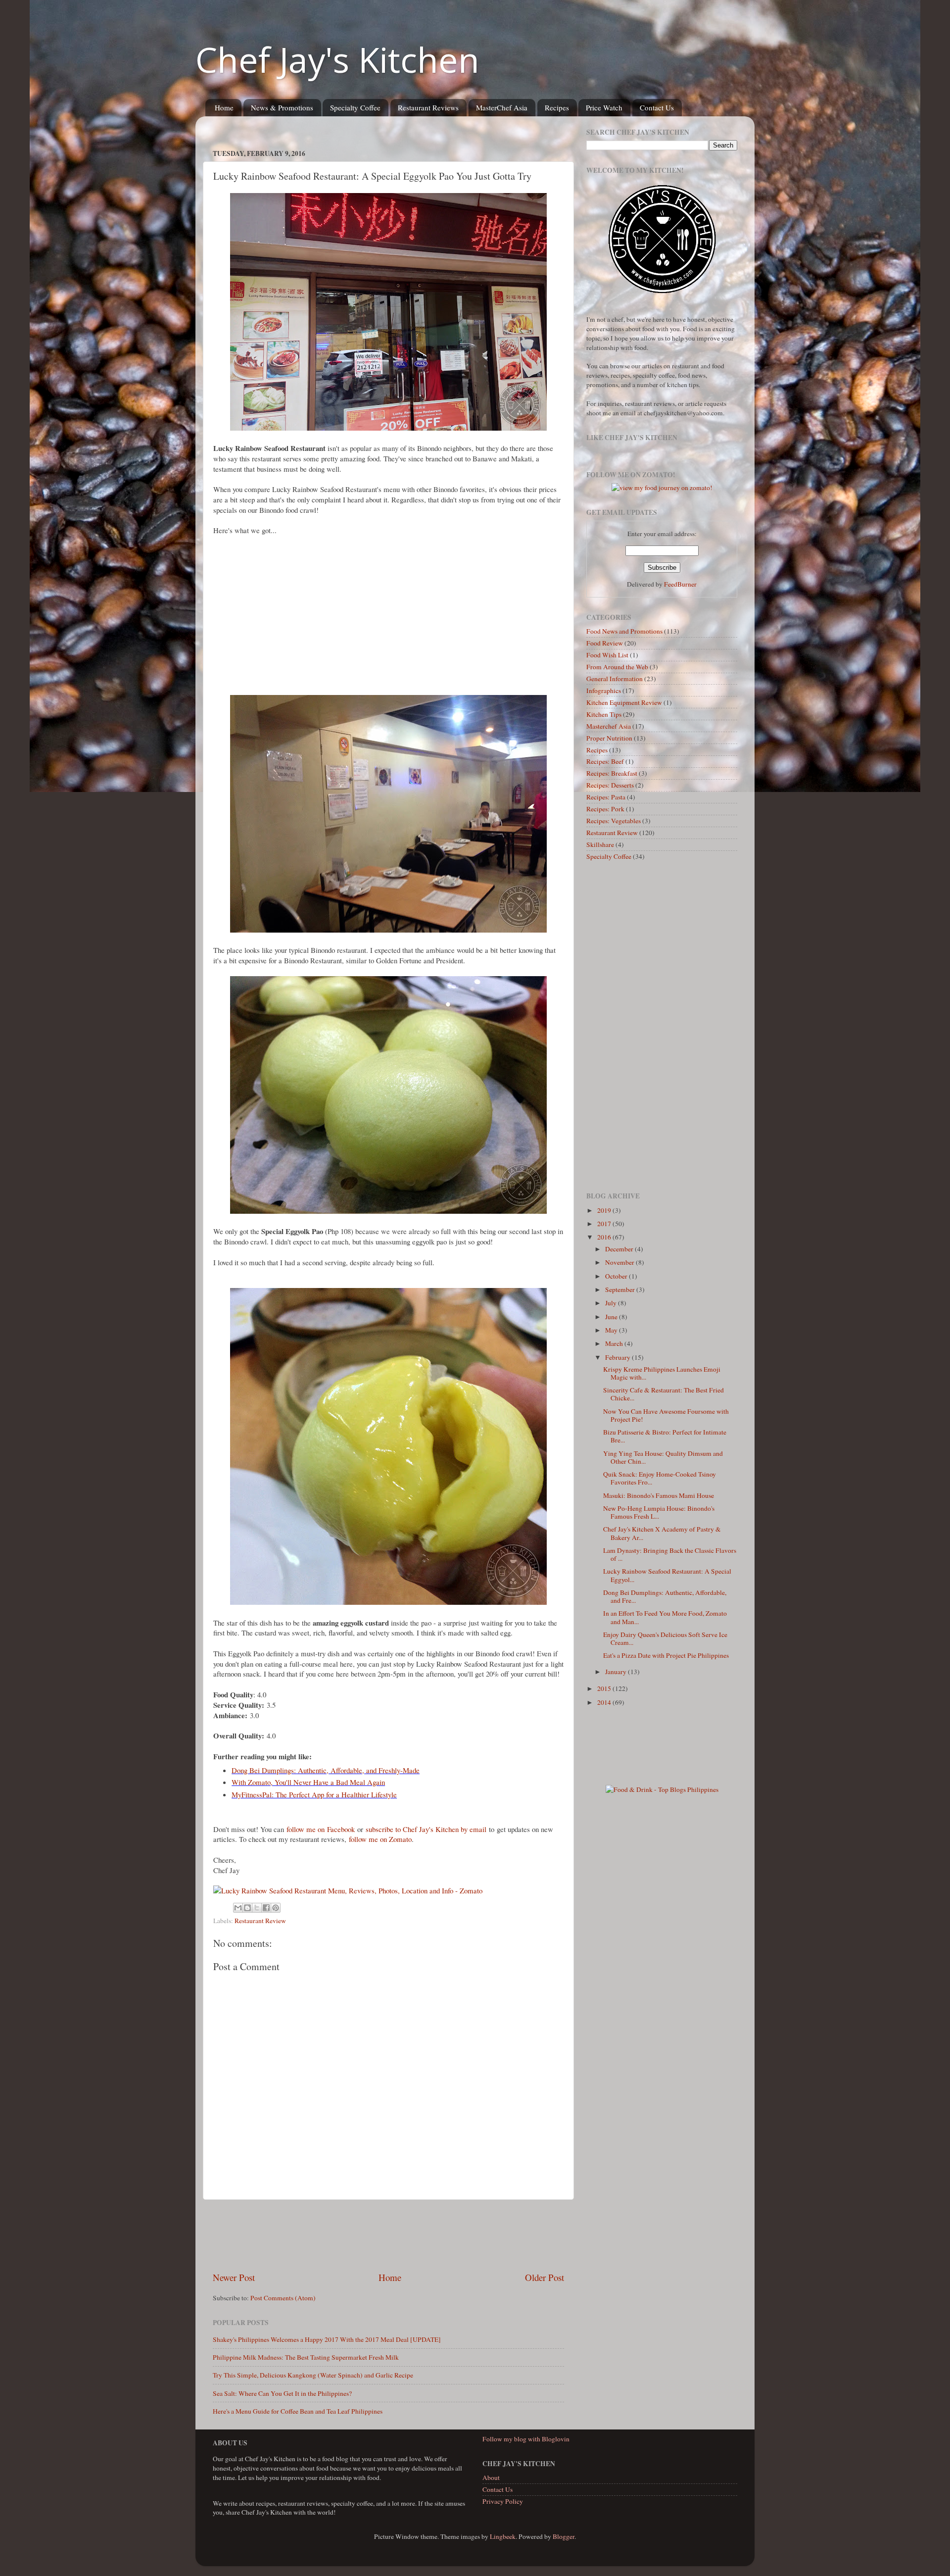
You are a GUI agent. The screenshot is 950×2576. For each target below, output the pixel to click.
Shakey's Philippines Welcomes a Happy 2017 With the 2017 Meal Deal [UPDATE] (327, 2339)
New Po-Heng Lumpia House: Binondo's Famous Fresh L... (659, 1512)
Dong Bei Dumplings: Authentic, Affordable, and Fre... (665, 1596)
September (621, 1289)
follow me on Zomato (380, 1839)
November (620, 1262)
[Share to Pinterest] (276, 1908)
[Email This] (238, 1908)
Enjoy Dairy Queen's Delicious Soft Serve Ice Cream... (665, 1638)
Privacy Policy (503, 2501)
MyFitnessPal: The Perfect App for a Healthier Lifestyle (314, 1794)
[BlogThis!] (247, 1908)
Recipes (557, 107)
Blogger (564, 2536)
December (620, 1249)
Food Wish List (607, 655)
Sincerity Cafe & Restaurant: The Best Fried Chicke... (664, 1394)
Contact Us (657, 107)
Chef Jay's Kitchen (337, 59)
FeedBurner (680, 584)
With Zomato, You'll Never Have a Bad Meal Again (308, 1782)
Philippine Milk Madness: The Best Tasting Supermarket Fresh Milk (306, 2357)
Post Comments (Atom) (283, 2298)
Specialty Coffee (355, 107)
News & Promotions (282, 107)
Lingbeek (503, 2536)
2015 (605, 1688)
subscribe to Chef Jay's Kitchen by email (426, 1829)
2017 (605, 1224)
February (618, 1357)
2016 (605, 1237)
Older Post (545, 2277)
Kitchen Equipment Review (624, 702)
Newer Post (234, 2277)
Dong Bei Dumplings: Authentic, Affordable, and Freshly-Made (326, 1770)
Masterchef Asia (609, 726)
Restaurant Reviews (428, 107)
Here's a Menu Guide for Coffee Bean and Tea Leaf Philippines (298, 2411)
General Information (615, 679)
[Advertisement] (393, 127)
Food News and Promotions (624, 631)
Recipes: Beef (605, 761)
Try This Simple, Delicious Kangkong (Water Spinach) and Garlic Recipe (313, 2375)
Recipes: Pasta (606, 797)
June (612, 1317)
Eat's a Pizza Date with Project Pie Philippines (666, 1655)
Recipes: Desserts (610, 785)
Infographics (604, 691)
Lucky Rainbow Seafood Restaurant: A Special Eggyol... (667, 1575)
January (617, 1672)
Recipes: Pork (605, 809)
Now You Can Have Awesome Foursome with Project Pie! (666, 1415)
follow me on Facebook (321, 1829)
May (612, 1330)
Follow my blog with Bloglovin (526, 2439)
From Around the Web (617, 667)
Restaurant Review (260, 1921)
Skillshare (600, 844)
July (612, 1303)
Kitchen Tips (604, 714)
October (617, 1276)
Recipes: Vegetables (614, 821)
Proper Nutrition (609, 738)
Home (224, 107)
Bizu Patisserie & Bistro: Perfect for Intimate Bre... (665, 1436)
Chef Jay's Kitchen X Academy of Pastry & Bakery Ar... (662, 1533)
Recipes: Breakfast (612, 773)
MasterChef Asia (502, 107)
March (615, 1343)
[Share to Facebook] (266, 1908)
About (491, 2477)
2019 (605, 1210)
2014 (605, 1702)
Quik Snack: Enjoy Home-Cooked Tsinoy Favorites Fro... (660, 1478)
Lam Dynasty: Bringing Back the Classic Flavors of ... (670, 1554)
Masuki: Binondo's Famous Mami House (659, 1495)
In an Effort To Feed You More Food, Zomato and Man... (665, 1617)
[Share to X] (257, 1908)
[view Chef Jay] (662, 488)
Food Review (605, 643)
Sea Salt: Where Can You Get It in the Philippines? (282, 2393)
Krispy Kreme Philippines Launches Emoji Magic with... (662, 1373)
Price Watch (604, 107)
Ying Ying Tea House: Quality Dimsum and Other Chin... (663, 1457)
